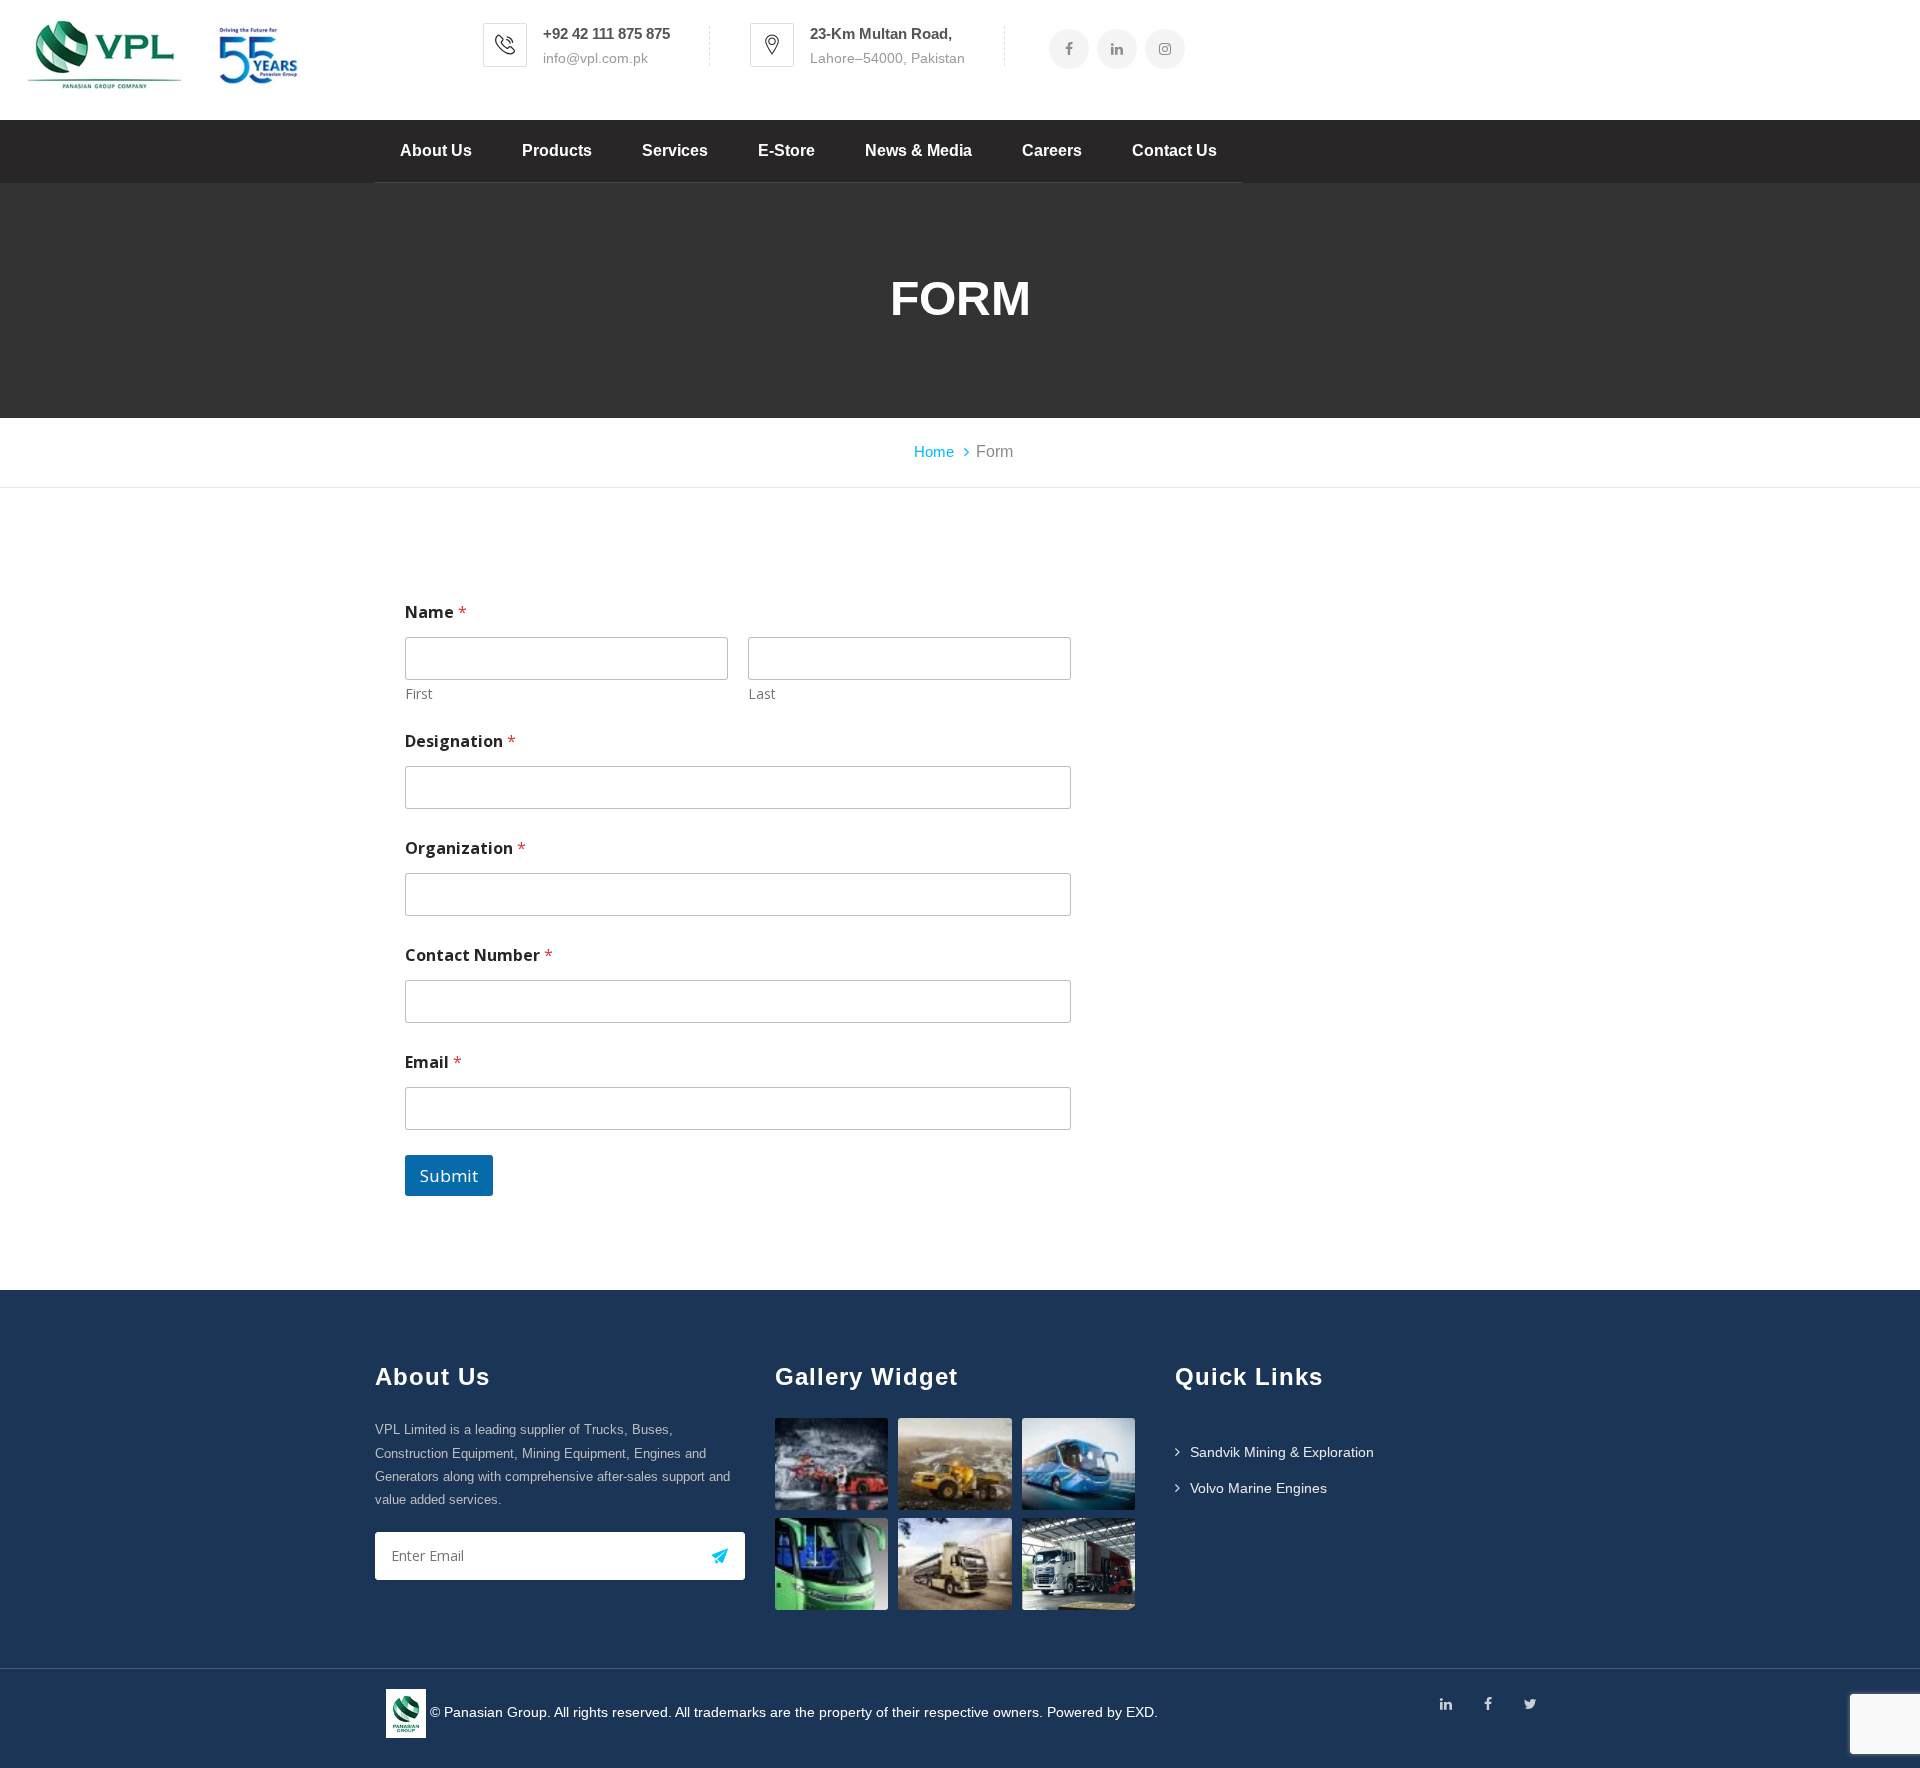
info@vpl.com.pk (595, 58)
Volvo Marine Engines (1258, 1488)
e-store (786, 150)
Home (934, 451)
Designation (460, 741)
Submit (449, 1175)
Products (557, 150)
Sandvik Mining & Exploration (1282, 1452)
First (419, 693)
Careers (1052, 150)
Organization (465, 848)
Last (762, 693)
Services (675, 150)
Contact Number (479, 955)
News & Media (918, 150)
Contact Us (1174, 150)
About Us (436, 150)
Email (433, 1062)
